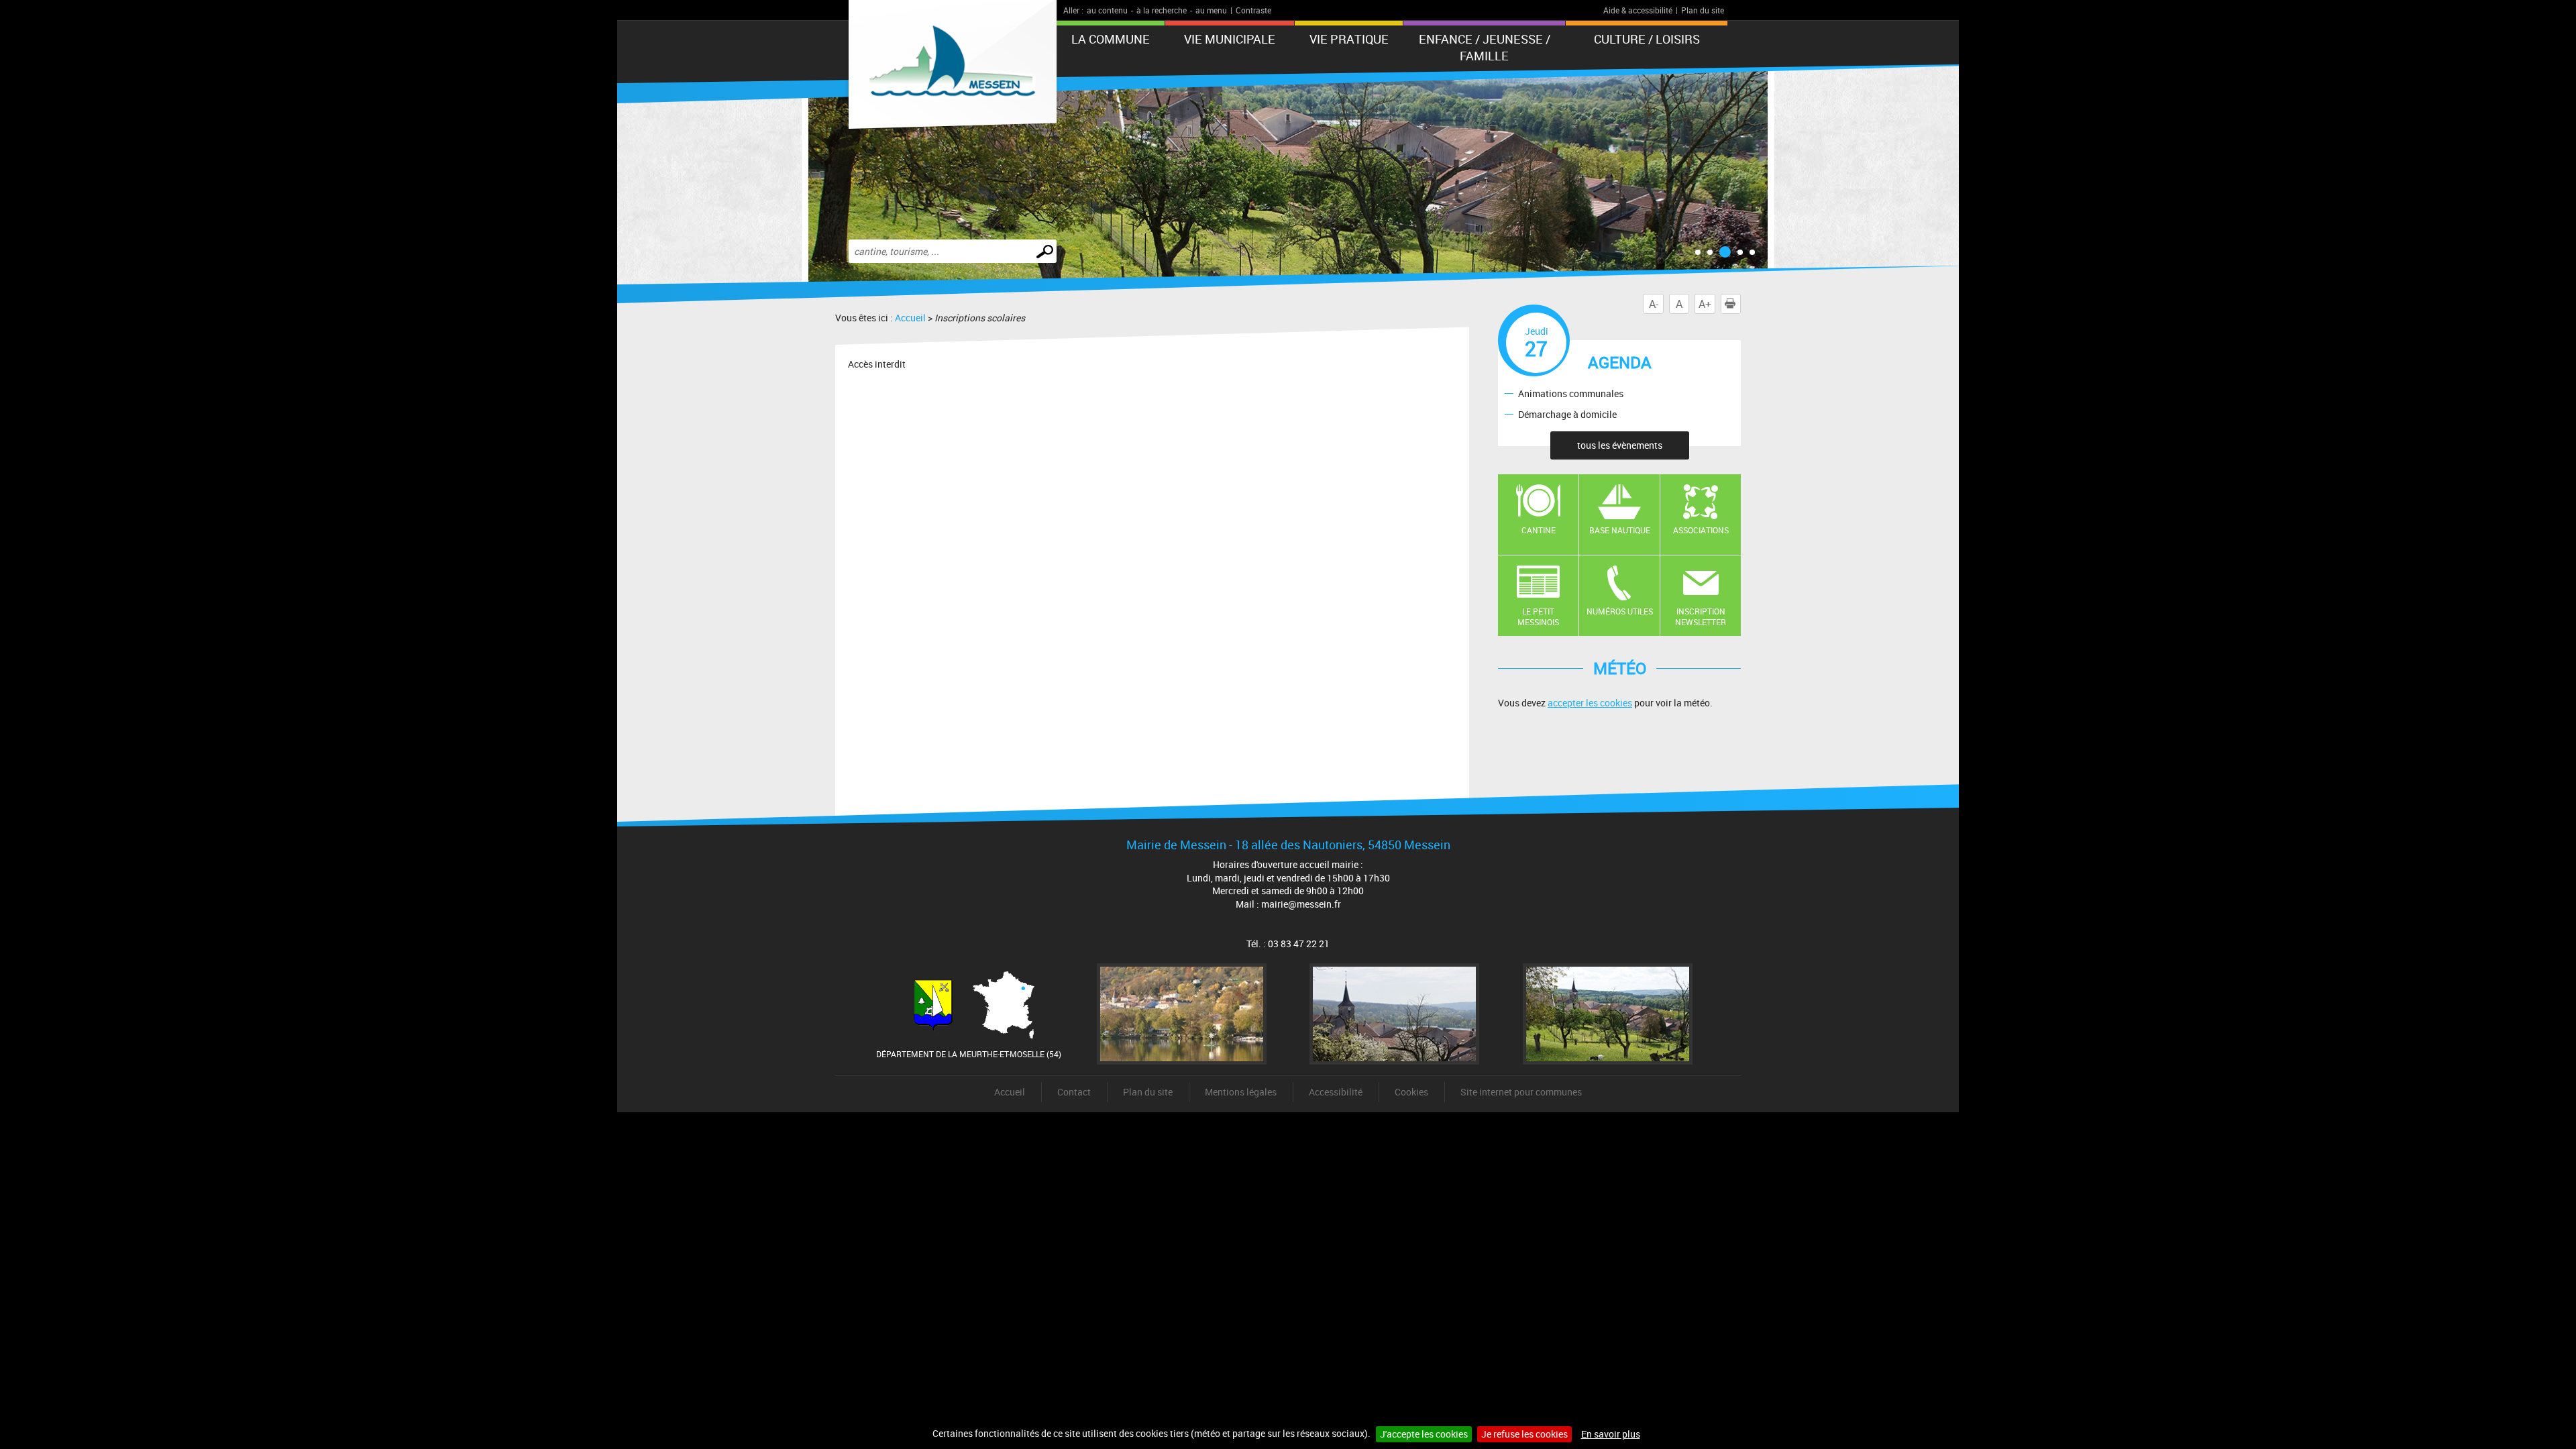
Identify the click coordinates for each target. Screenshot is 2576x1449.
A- (1654, 304)
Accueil (910, 318)
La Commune (1111, 39)
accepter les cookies (1590, 703)
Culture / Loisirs (1647, 39)
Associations (1701, 530)
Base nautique (1620, 530)
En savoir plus (1611, 1434)
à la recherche (1162, 10)
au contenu (1107, 10)
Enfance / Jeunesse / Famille (1485, 47)
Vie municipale (1230, 39)
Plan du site (1703, 10)
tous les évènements (1620, 445)
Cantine (1539, 530)
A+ (1705, 304)
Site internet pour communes (1521, 1092)
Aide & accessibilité (1638, 10)
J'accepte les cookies (1424, 1434)
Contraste (1253, 10)
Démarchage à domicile (1567, 414)
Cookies (1411, 1092)
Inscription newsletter (1701, 617)
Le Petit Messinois (1538, 617)
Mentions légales (1241, 1092)
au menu (1211, 10)
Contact (1074, 1092)
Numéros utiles (1620, 611)
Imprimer (1740, 304)
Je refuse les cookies (1524, 1434)
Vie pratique (1349, 39)
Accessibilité (1336, 1092)
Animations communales (1571, 393)
